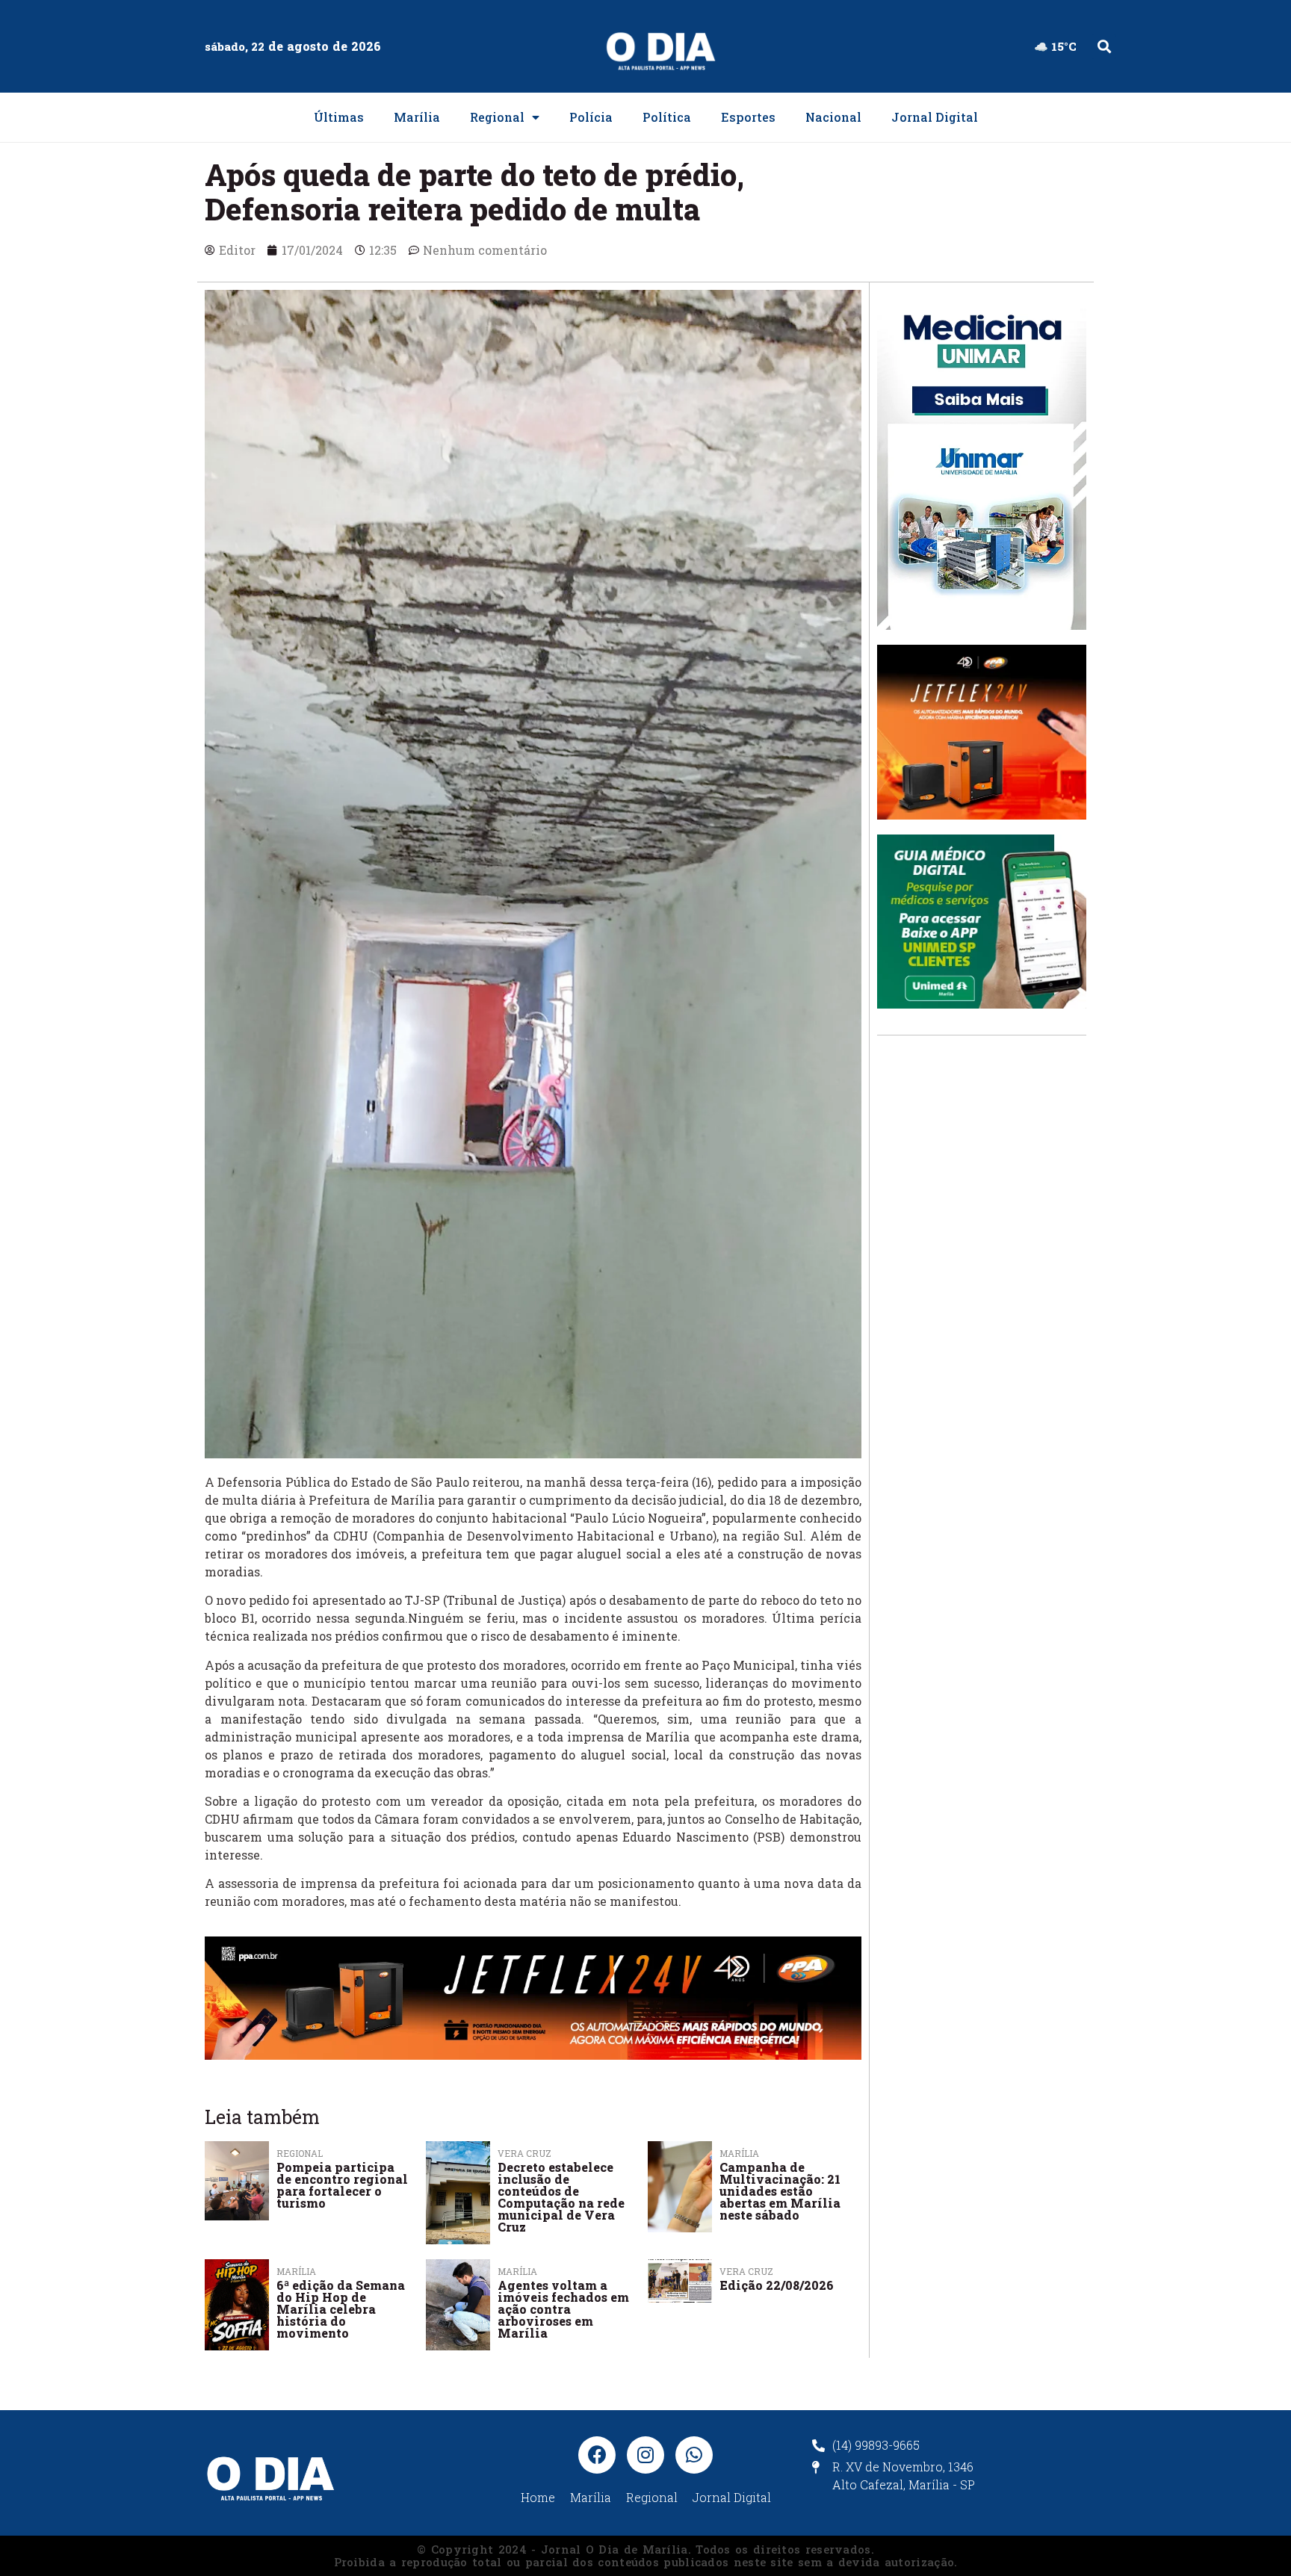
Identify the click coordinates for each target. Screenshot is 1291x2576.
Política (667, 117)
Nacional (833, 117)
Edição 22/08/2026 (777, 2285)
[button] (1104, 47)
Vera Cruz (746, 2271)
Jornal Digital (935, 117)
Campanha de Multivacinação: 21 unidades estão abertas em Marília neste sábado (780, 2191)
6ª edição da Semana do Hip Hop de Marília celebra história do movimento (341, 2309)
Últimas (339, 117)
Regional (497, 117)
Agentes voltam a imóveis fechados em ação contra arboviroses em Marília (563, 2309)
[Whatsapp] (694, 2455)
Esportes (748, 117)
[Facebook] (597, 2455)
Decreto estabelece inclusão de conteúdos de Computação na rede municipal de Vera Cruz (561, 2197)
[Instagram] (645, 2455)
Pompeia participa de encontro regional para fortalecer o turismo (342, 2185)
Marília (417, 117)
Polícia (591, 117)
